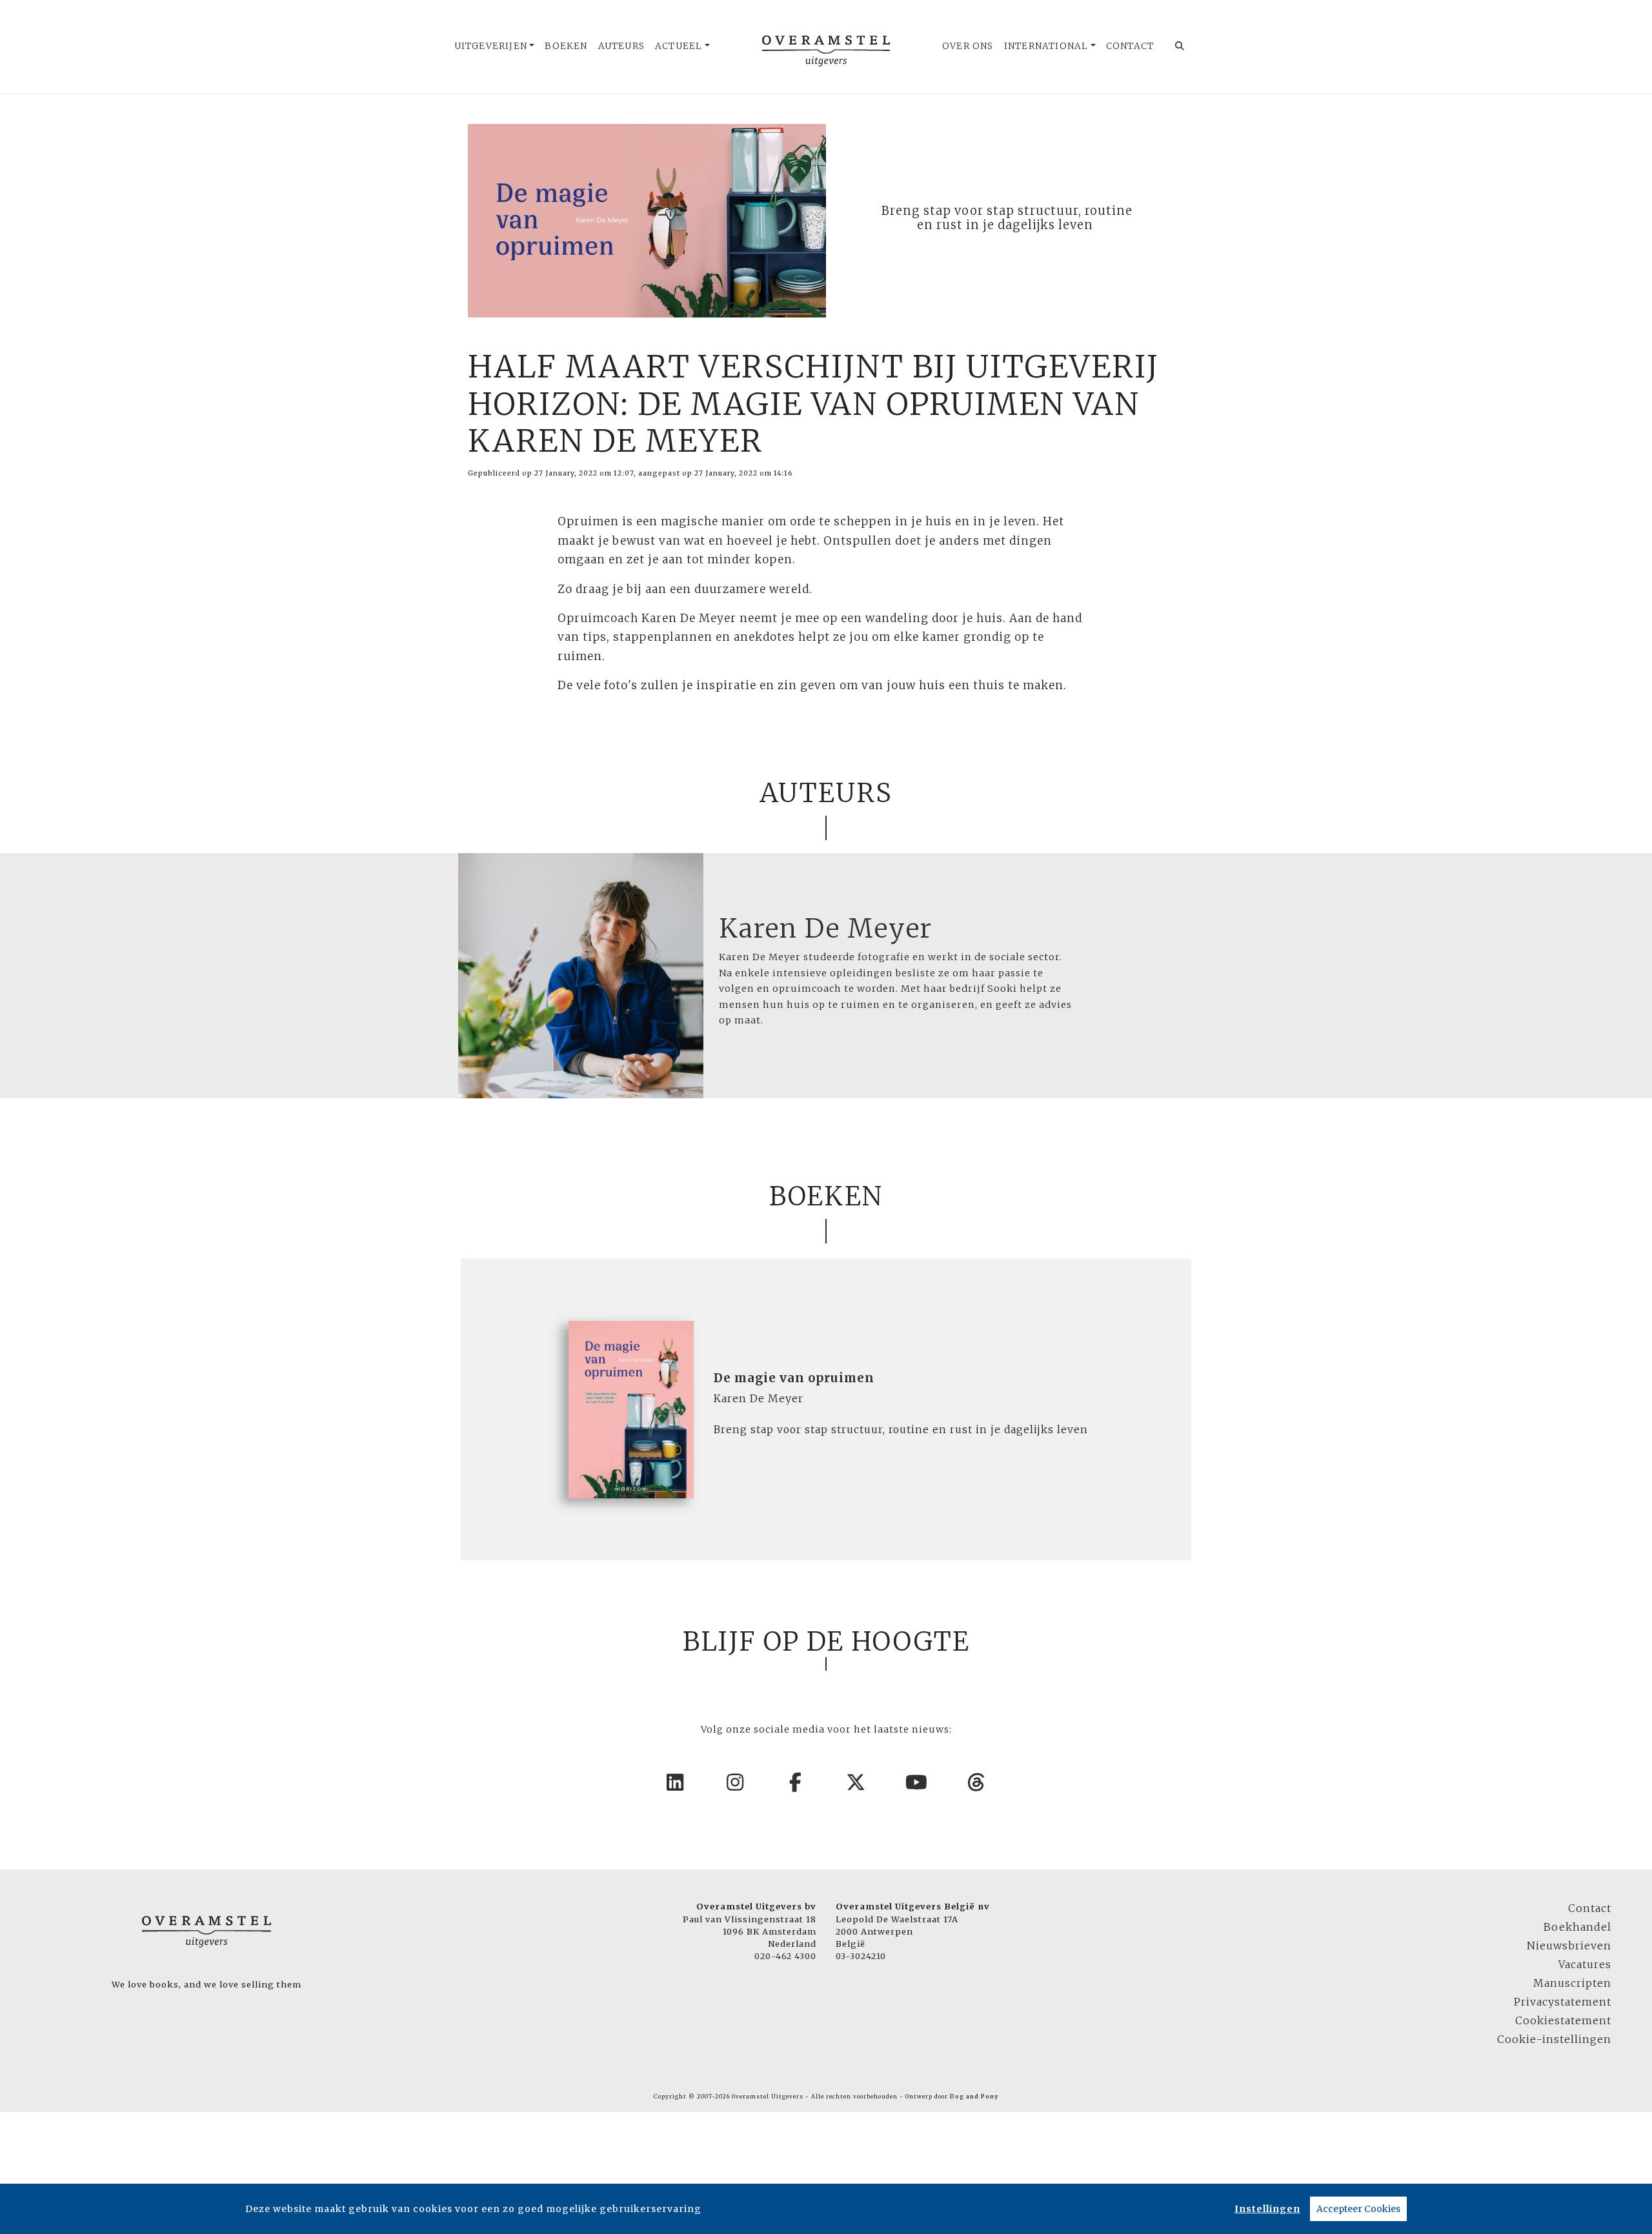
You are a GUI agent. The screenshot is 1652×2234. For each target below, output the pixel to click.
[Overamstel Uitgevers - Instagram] (736, 1782)
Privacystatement (1563, 2002)
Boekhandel (1577, 1927)
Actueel (679, 46)
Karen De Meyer (826, 929)
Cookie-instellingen (1554, 2039)
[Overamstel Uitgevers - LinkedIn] (676, 1782)
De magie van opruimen (794, 1378)
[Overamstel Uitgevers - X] (856, 1782)
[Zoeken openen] (1180, 46)
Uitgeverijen (491, 46)
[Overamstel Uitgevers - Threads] (977, 1782)
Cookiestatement (1563, 2020)
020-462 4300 (785, 1956)
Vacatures (1585, 1964)
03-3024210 (861, 1956)
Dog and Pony (974, 2097)
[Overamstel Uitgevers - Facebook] (796, 1782)
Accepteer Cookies (1358, 2209)
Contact (1130, 46)
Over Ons (968, 46)
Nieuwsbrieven (1569, 1946)
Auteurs (621, 46)
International (1046, 46)
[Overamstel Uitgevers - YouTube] (917, 1782)
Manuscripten (1572, 1983)
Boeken (566, 46)
